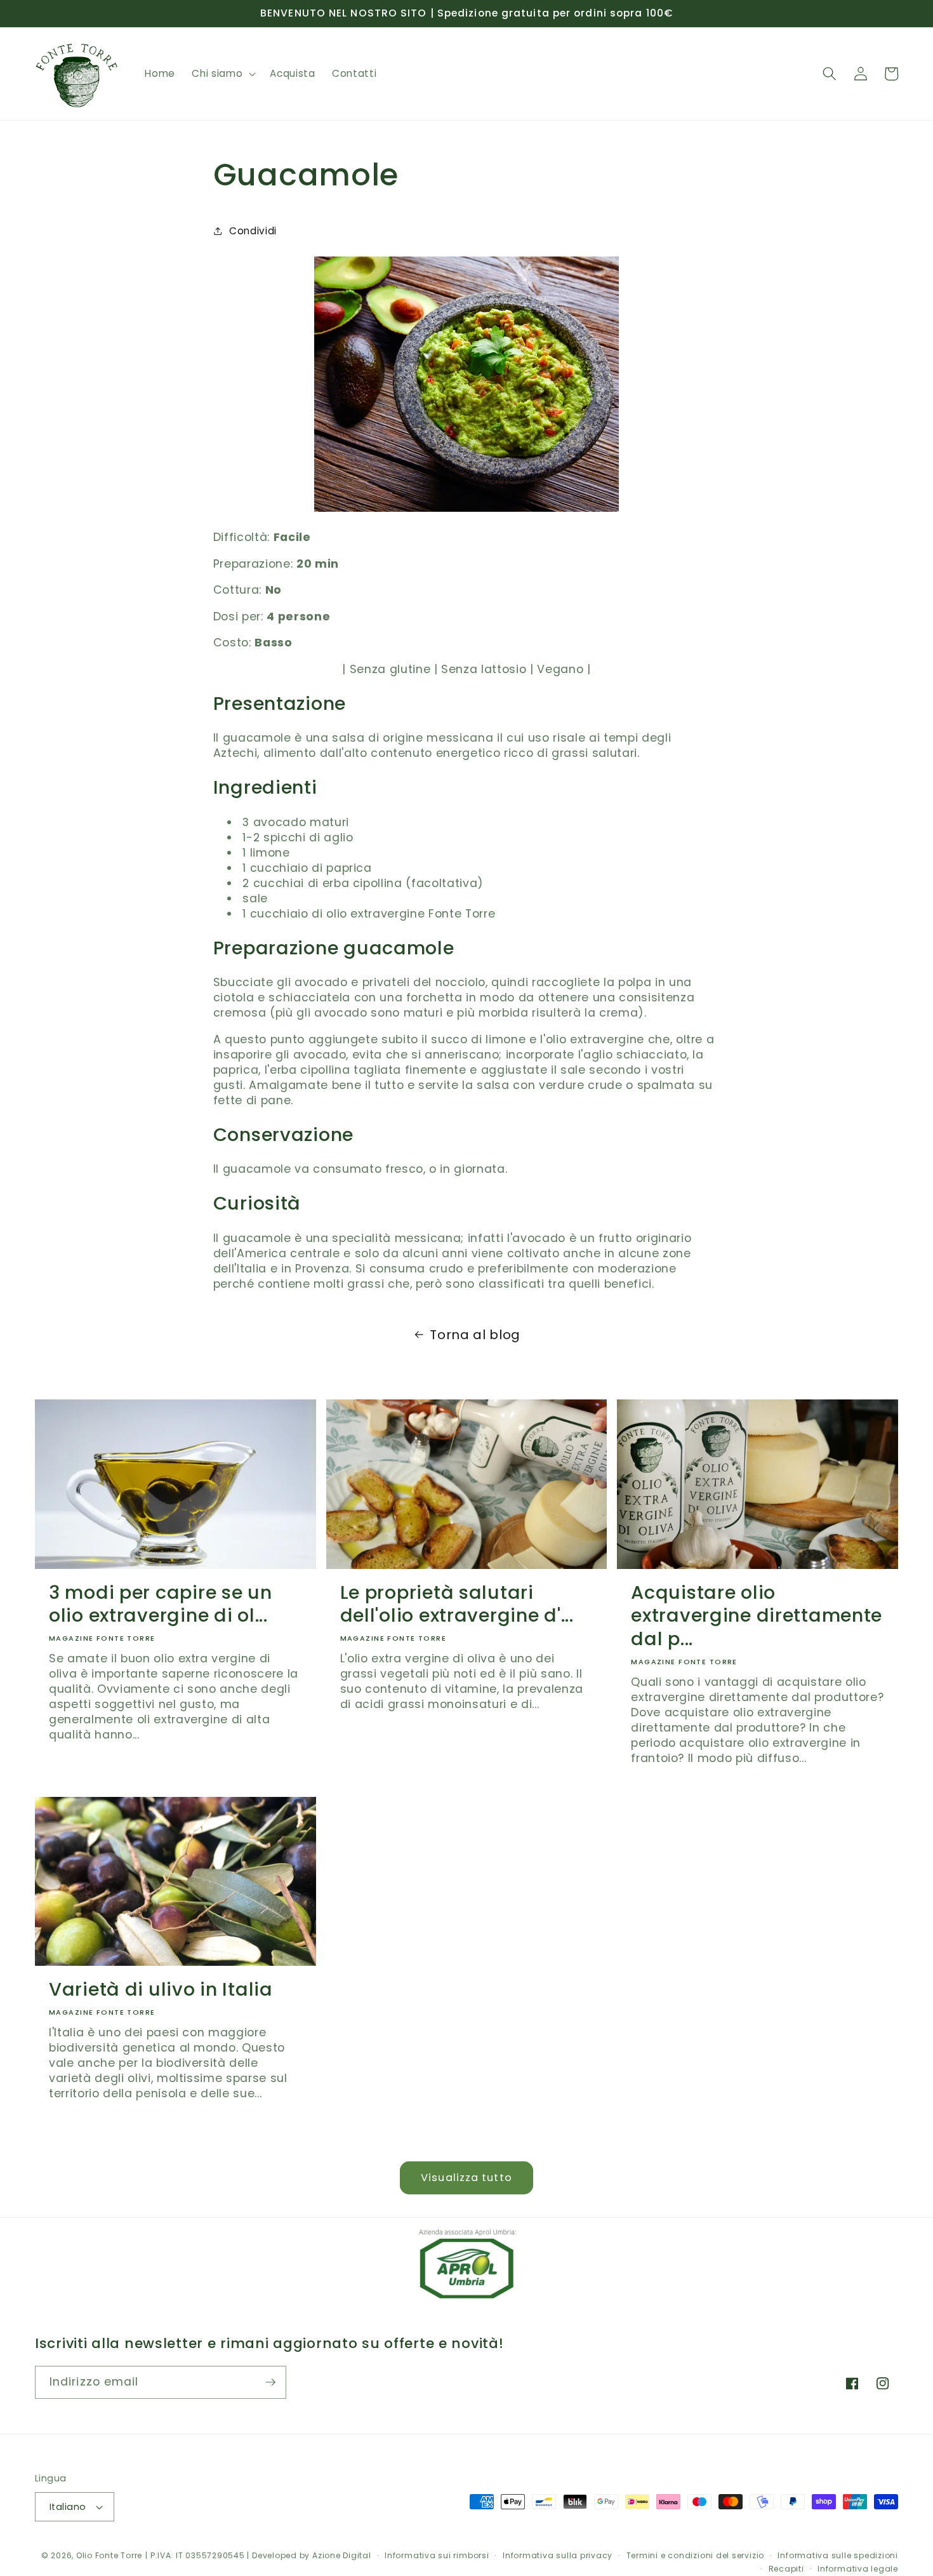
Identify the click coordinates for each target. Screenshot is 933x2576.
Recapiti (786, 2569)
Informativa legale (858, 2569)
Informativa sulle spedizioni (838, 2555)
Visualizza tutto (466, 2178)
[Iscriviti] (270, 2382)
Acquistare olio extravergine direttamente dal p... (757, 1616)
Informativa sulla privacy (558, 2555)
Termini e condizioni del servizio (695, 2555)
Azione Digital (342, 2555)
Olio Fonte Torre (109, 2555)
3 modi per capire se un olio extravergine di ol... (161, 1604)
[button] (222, 74)
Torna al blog (475, 1335)
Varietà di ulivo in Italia (161, 1990)
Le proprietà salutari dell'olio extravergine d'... (457, 1604)
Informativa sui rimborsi (437, 2555)
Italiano (68, 2507)
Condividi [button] (253, 231)
